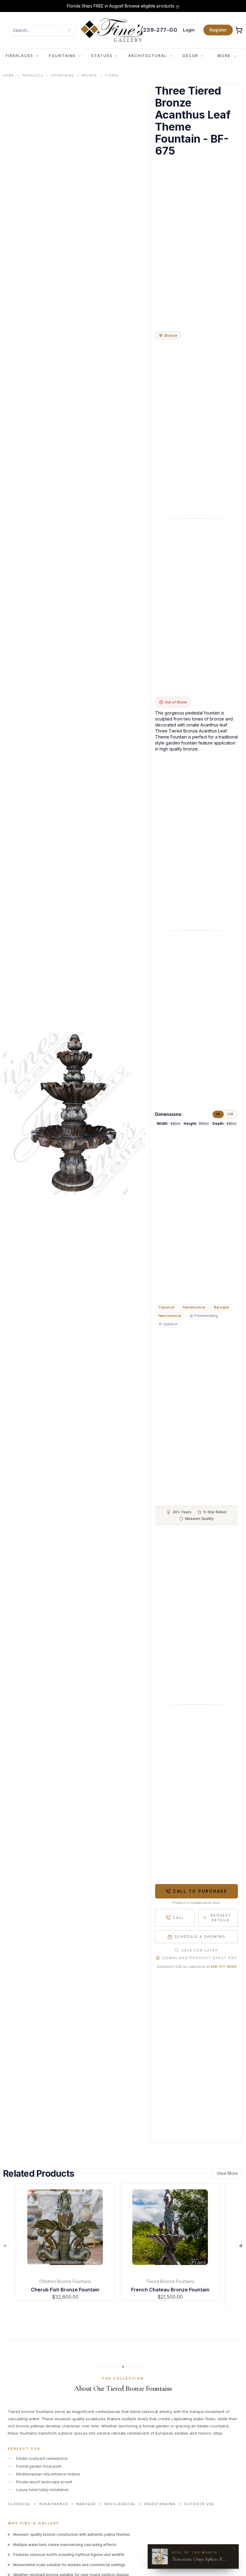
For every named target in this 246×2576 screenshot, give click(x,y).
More (224, 56)
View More (227, 2173)
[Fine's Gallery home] (112, 30)
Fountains (63, 75)
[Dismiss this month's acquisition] (234, 2549)
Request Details (221, 1918)
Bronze (89, 75)
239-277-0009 (223, 1967)
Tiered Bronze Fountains (170, 2281)
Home (9, 75)
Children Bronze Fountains (65, 2281)
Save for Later (200, 1950)
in (218, 1114)
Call (178, 1918)
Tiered (112, 75)
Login (189, 30)
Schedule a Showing (200, 1937)
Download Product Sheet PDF (200, 1958)
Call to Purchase (200, 1891)
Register (218, 30)
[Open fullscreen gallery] (74, 1114)
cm (230, 1114)
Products (33, 75)
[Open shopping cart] (239, 30)
